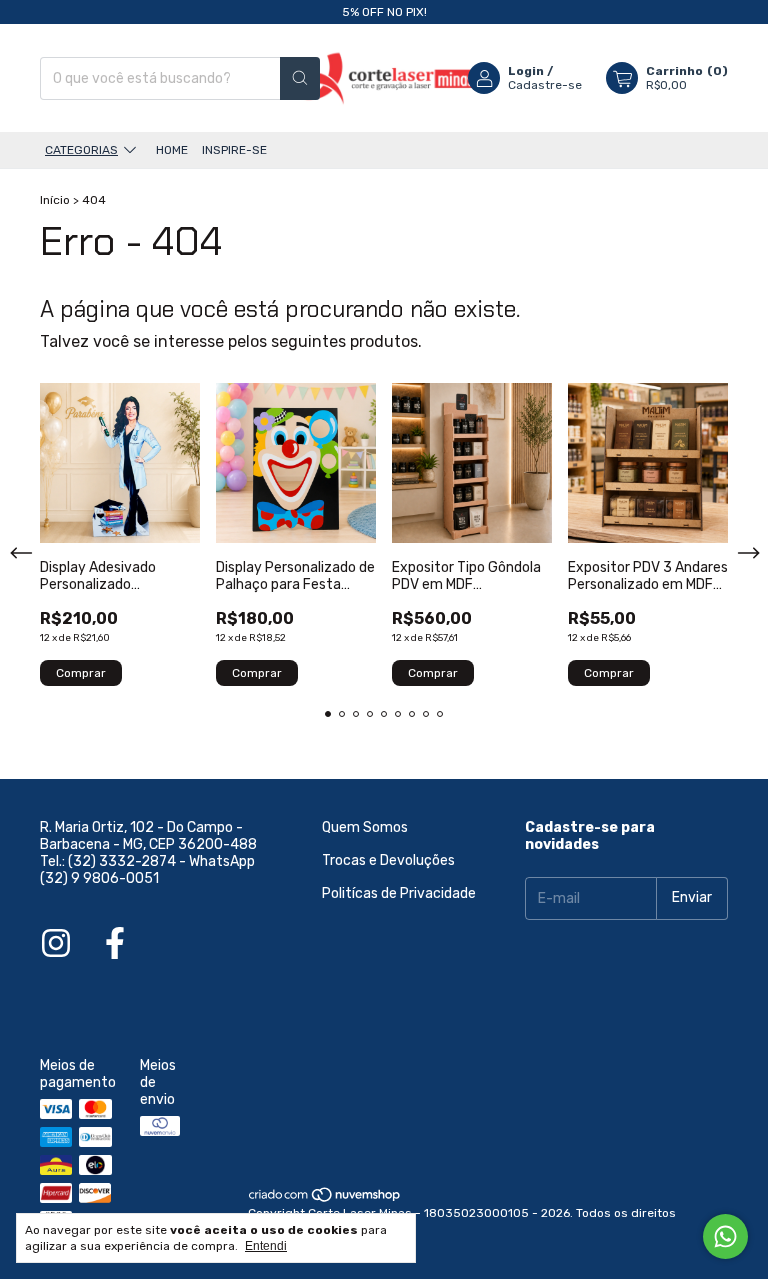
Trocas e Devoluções (388, 860)
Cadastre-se (545, 85)
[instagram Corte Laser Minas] (56, 944)
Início (55, 200)
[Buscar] (300, 78)
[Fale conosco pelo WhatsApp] (725, 1236)
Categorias (81, 150)
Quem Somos (365, 827)
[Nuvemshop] (325, 1199)
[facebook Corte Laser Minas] (115, 944)
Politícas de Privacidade (399, 893)
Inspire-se (234, 150)
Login (526, 71)
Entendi (266, 1246)
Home (172, 150)
